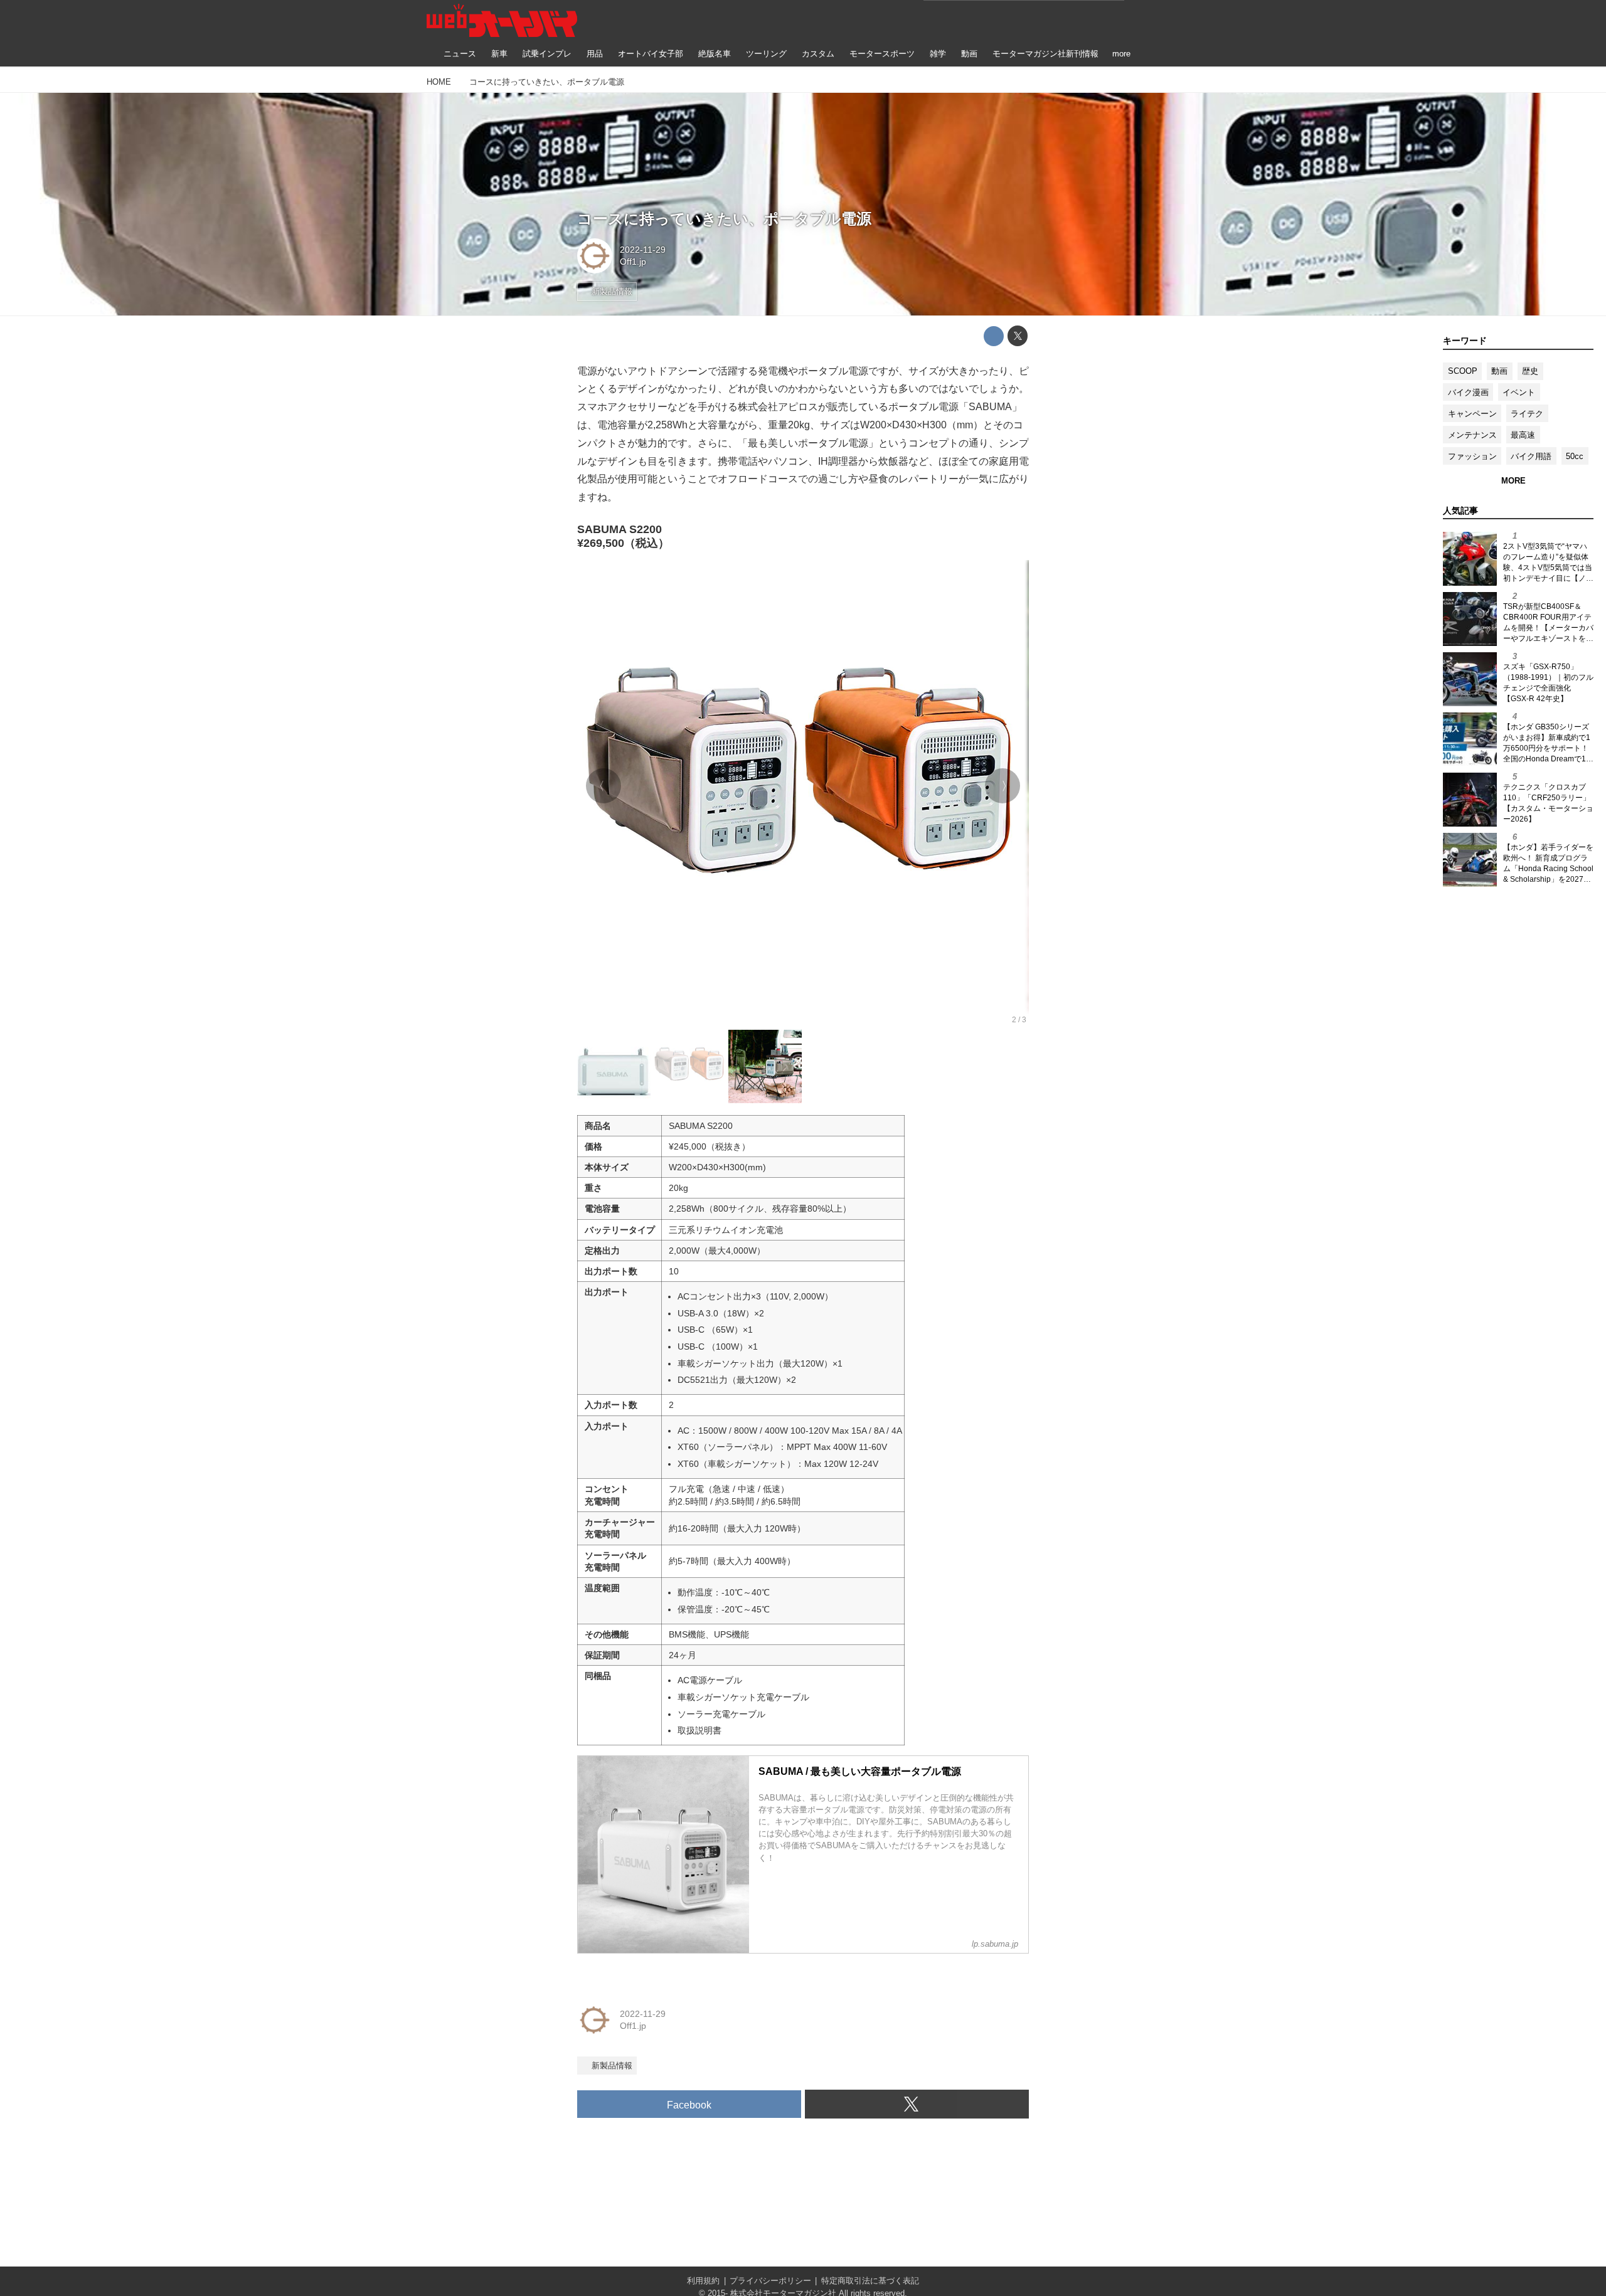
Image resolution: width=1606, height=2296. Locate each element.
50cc (1575, 456)
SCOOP (1463, 371)
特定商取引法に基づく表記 (870, 2281)
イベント (1519, 392)
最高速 (1523, 435)
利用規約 (703, 2281)
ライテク (1527, 414)
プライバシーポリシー (770, 2281)
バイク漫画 (1468, 392)
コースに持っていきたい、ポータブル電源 (724, 219)
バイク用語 (1531, 456)
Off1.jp (633, 262)
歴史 (1530, 371)
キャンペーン (1472, 414)
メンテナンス (1472, 435)
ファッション (1472, 456)
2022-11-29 (643, 250)
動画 (1499, 371)
